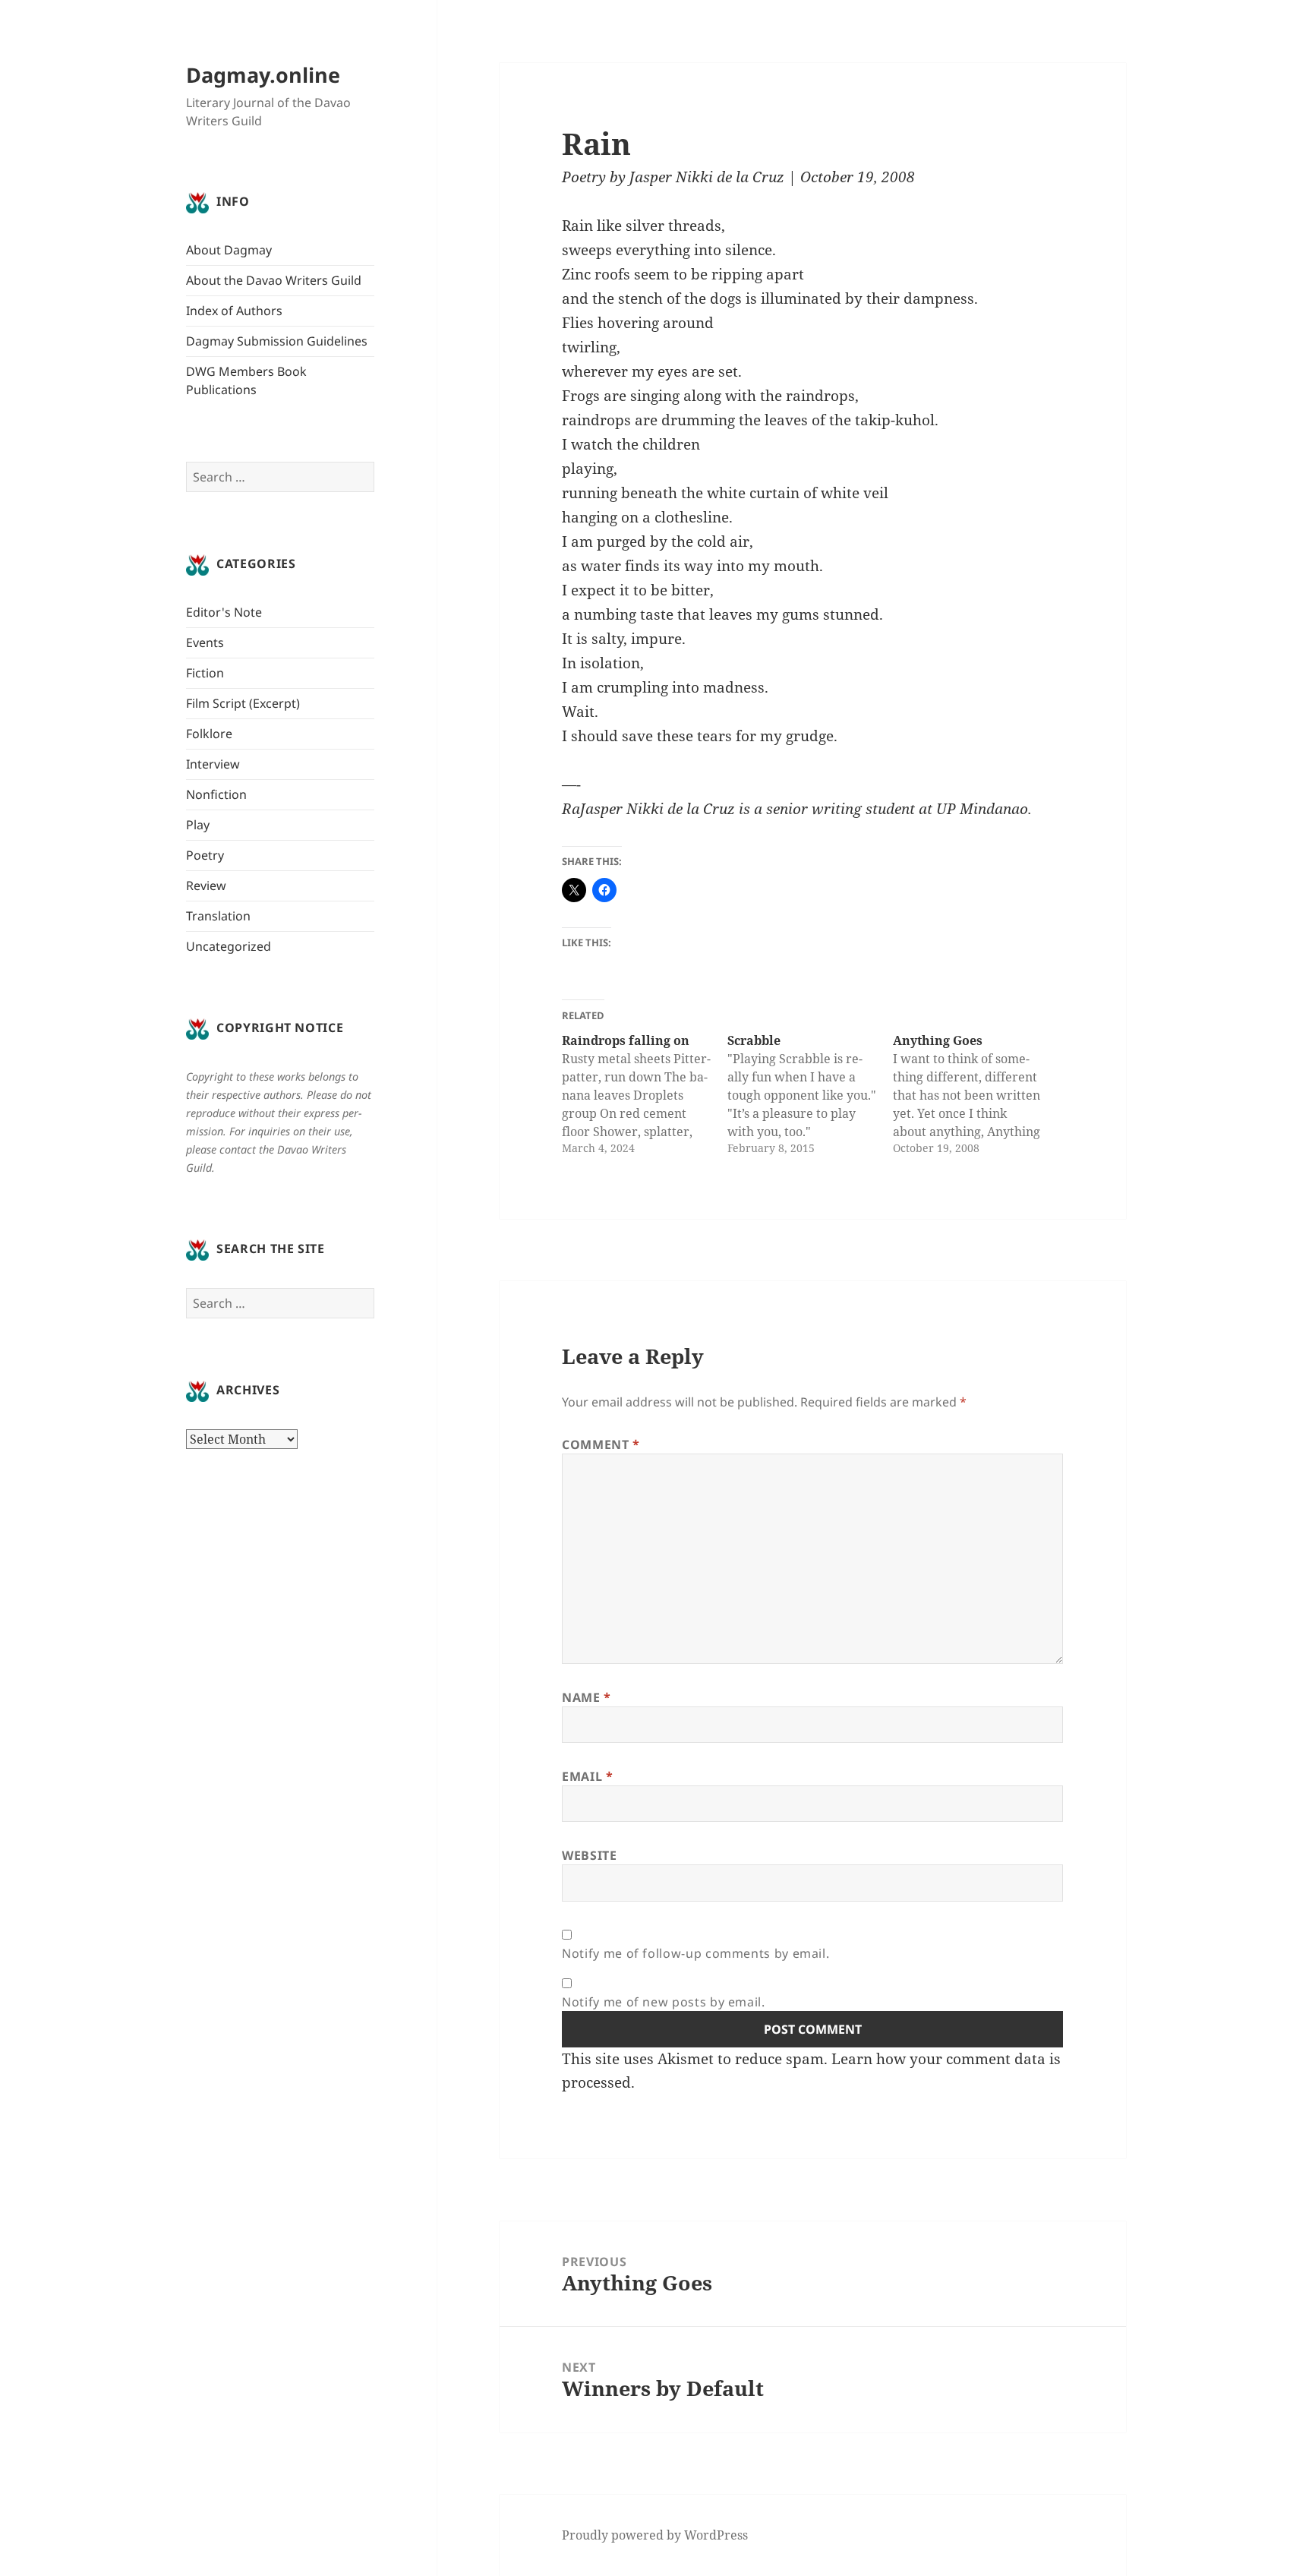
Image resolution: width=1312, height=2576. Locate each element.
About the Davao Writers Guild (274, 280)
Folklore (209, 734)
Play (198, 825)
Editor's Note (224, 612)
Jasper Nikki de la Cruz (707, 177)
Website (589, 1855)
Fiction (205, 673)
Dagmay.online (263, 75)
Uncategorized (229, 946)
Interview (213, 764)
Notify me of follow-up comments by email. (695, 1953)
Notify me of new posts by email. (663, 2002)
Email (587, 1776)
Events (205, 642)
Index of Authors (234, 311)
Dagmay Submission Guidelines (277, 341)
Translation (218, 916)
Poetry (205, 855)
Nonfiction (216, 794)
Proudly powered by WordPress (655, 2535)
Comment (601, 1444)
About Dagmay (229, 250)
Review (206, 885)
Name (587, 1697)
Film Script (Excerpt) (243, 703)
